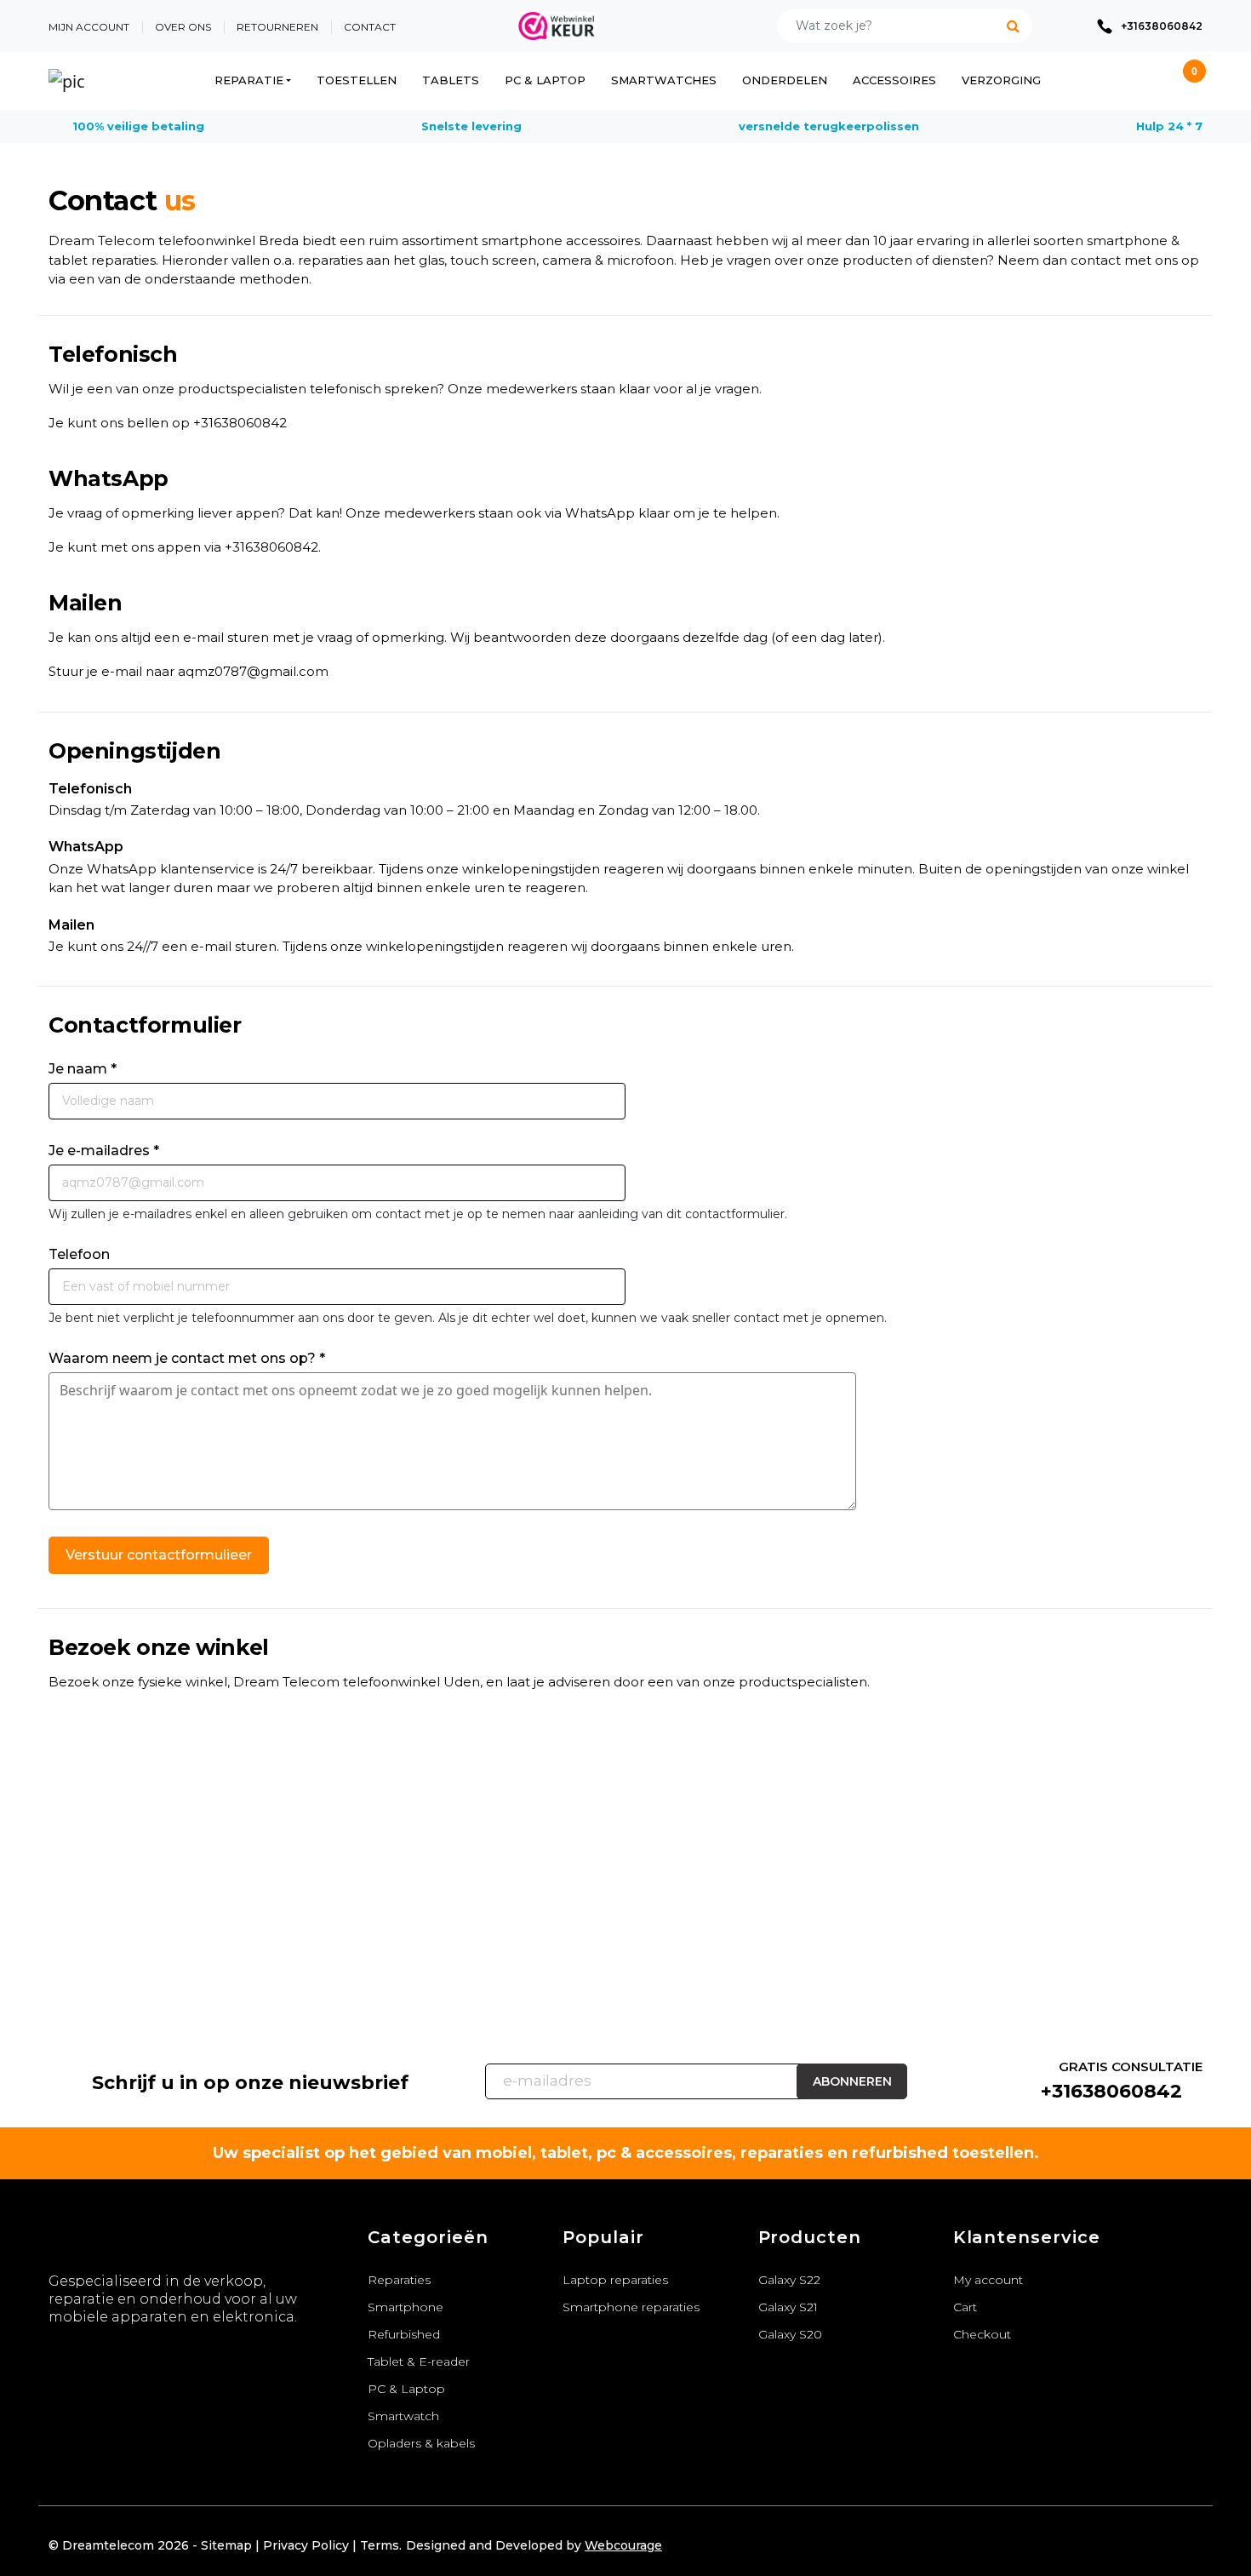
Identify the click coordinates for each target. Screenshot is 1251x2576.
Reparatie (249, 80)
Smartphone (406, 2307)
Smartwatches (664, 80)
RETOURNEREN (277, 27)
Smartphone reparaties (631, 2307)
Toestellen (357, 80)
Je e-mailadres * (104, 1151)
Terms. (381, 2545)
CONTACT (370, 27)
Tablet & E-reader (419, 2361)
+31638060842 (240, 423)
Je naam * (83, 1069)
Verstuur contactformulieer (159, 1555)
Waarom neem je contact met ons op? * (187, 1358)
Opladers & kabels (421, 2443)
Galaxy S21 (788, 2307)
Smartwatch (403, 2416)
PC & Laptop (545, 80)
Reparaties (399, 2280)
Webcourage (623, 2545)
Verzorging (1001, 80)
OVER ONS (183, 27)
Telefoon (79, 1254)
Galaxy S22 (789, 2280)
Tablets (451, 80)
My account (988, 2280)
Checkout (982, 2334)
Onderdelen (785, 80)
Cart (965, 2307)
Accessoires (894, 80)
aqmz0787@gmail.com (253, 671)
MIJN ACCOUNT (89, 27)
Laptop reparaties (615, 2280)
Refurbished (404, 2334)
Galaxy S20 (790, 2334)
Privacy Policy (306, 2545)
